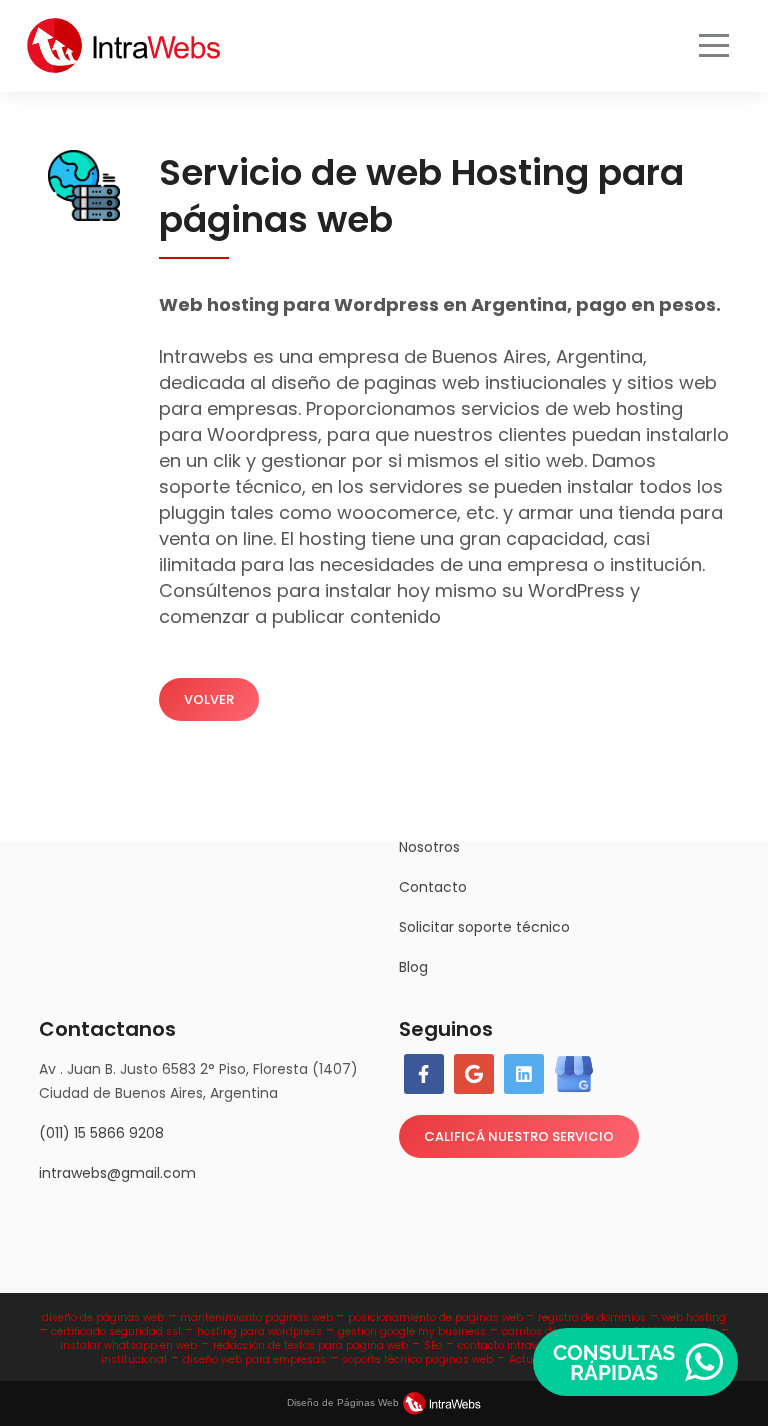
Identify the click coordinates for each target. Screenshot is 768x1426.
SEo (433, 1345)
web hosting (694, 1317)
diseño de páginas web (103, 1317)
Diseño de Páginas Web (344, 1402)
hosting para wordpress (259, 1331)
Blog (413, 967)
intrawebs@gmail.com (117, 1173)
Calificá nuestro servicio (519, 1136)
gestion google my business (412, 1331)
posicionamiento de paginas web (437, 1317)
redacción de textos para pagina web (310, 1345)
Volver (209, 699)
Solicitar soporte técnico (484, 927)
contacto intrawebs (508, 1345)
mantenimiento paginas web (258, 1317)
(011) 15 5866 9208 (101, 1133)
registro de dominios (592, 1317)
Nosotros (429, 847)
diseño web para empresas (254, 1359)
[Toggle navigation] (714, 46)
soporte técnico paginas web (417, 1359)
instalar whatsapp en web (128, 1345)
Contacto (433, 887)
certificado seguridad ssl (116, 1331)
